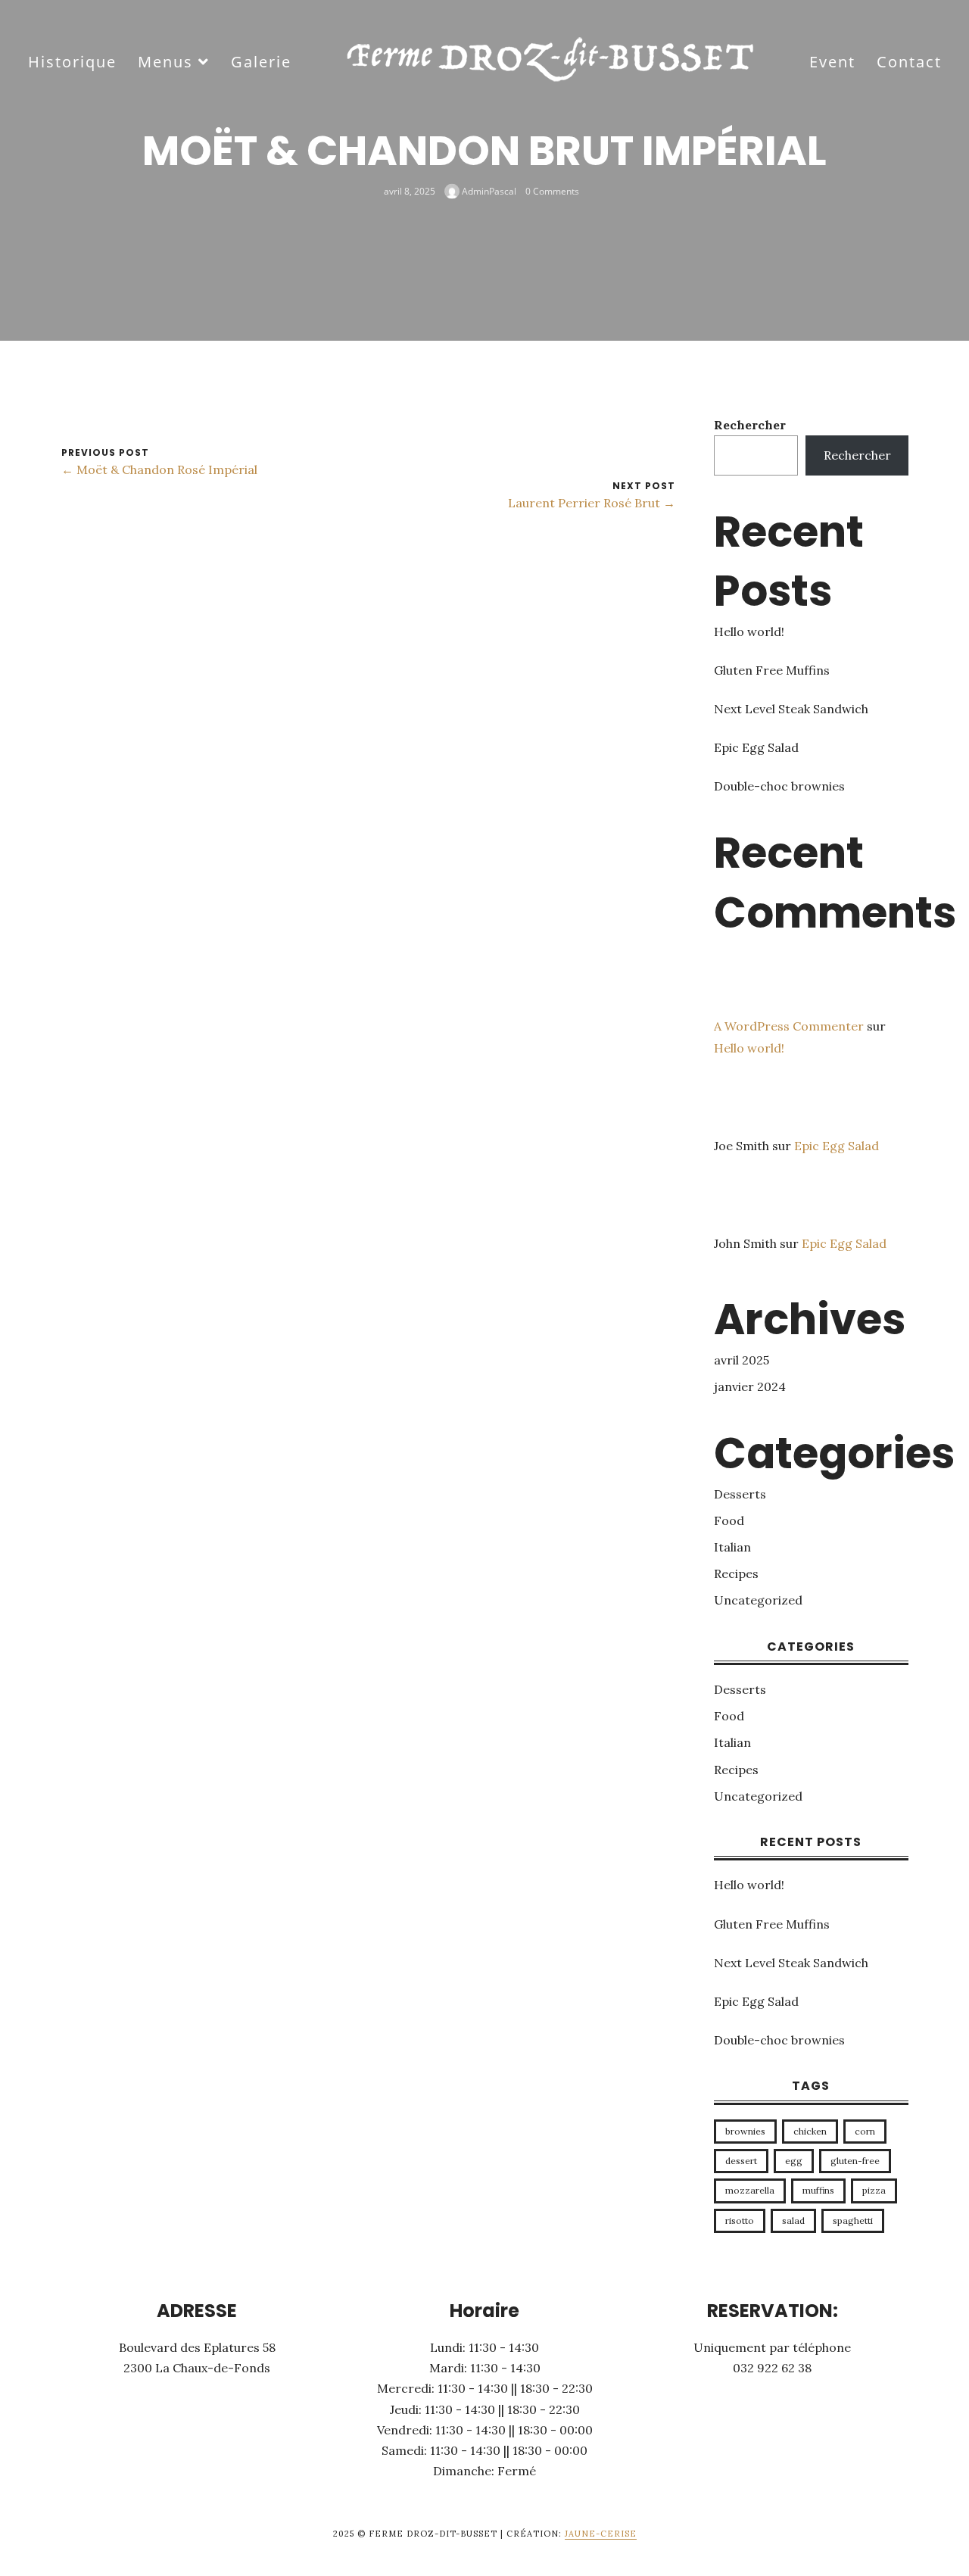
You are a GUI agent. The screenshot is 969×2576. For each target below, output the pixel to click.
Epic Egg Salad (756, 747)
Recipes (736, 1573)
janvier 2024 (750, 1386)
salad (793, 2220)
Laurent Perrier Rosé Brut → (592, 503)
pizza (874, 2190)
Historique (72, 62)
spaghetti (853, 2220)
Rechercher (750, 425)
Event (832, 62)
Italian (732, 1547)
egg (794, 2161)
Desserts (740, 1494)
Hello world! (749, 632)
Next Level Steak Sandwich (791, 709)
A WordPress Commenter (789, 1026)
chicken (810, 2131)
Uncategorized (758, 1600)
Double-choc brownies (779, 786)
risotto (740, 2220)
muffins (818, 2190)
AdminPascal (488, 190)
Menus (165, 62)
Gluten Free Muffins (772, 670)
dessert (741, 2161)
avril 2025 (742, 1360)
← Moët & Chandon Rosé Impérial (159, 469)
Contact (909, 62)
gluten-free (855, 2161)
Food (729, 1520)
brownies (745, 2131)
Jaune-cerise (601, 2534)
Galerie (261, 62)
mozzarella (750, 2190)
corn (865, 2131)
